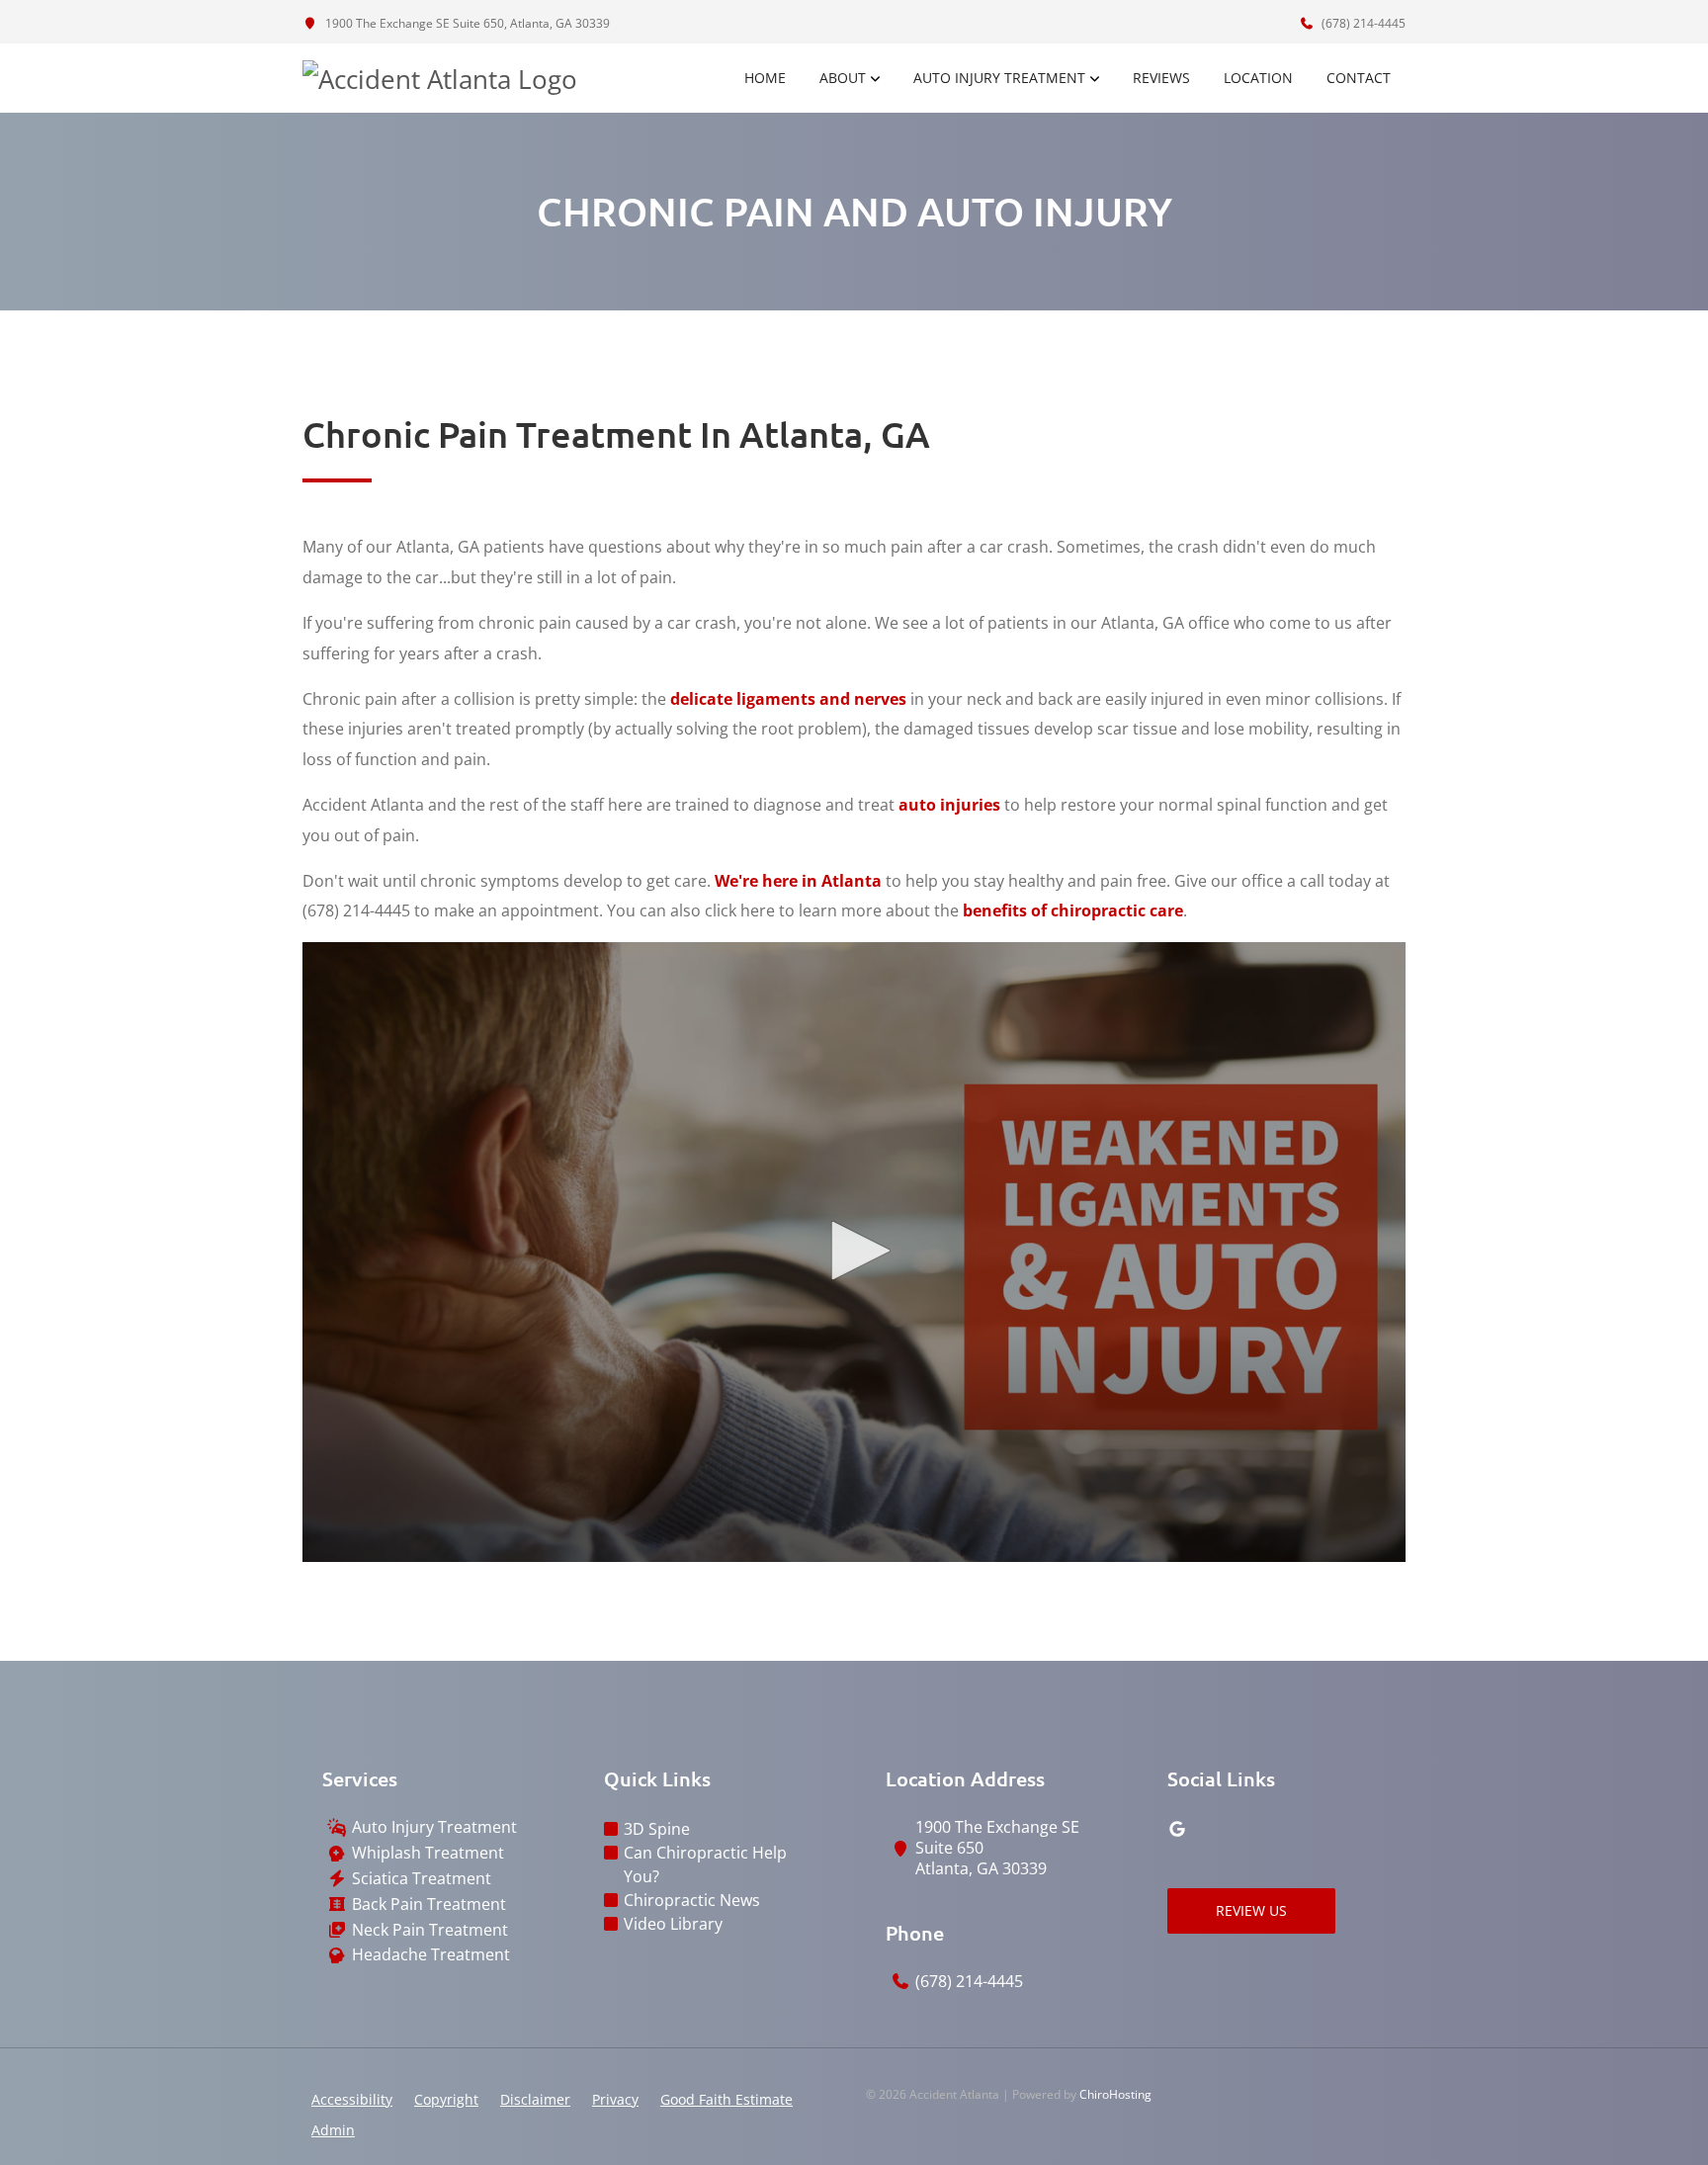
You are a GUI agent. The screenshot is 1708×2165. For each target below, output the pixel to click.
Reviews (1161, 78)
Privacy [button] (615, 2099)
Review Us (1251, 1910)
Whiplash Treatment (428, 1853)
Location (1258, 78)
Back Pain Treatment (429, 1905)
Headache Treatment (431, 1955)
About (843, 78)
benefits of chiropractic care (1073, 910)
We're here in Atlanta (798, 881)
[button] (854, 1251)
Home (765, 78)
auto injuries (949, 805)
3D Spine (657, 1829)
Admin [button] (333, 2130)
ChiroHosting (1115, 2094)
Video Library (673, 1924)
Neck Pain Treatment (430, 1930)
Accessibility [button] (352, 2099)
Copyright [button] (446, 2099)
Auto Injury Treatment (999, 78)
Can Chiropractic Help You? (705, 1864)
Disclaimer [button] (535, 2099)
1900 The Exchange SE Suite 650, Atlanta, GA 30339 (466, 23)
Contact (1359, 78)
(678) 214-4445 (1362, 23)
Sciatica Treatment (422, 1879)
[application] (854, 1253)
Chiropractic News (692, 1900)
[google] (1177, 1829)
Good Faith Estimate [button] (726, 2099)
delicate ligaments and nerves (788, 699)
